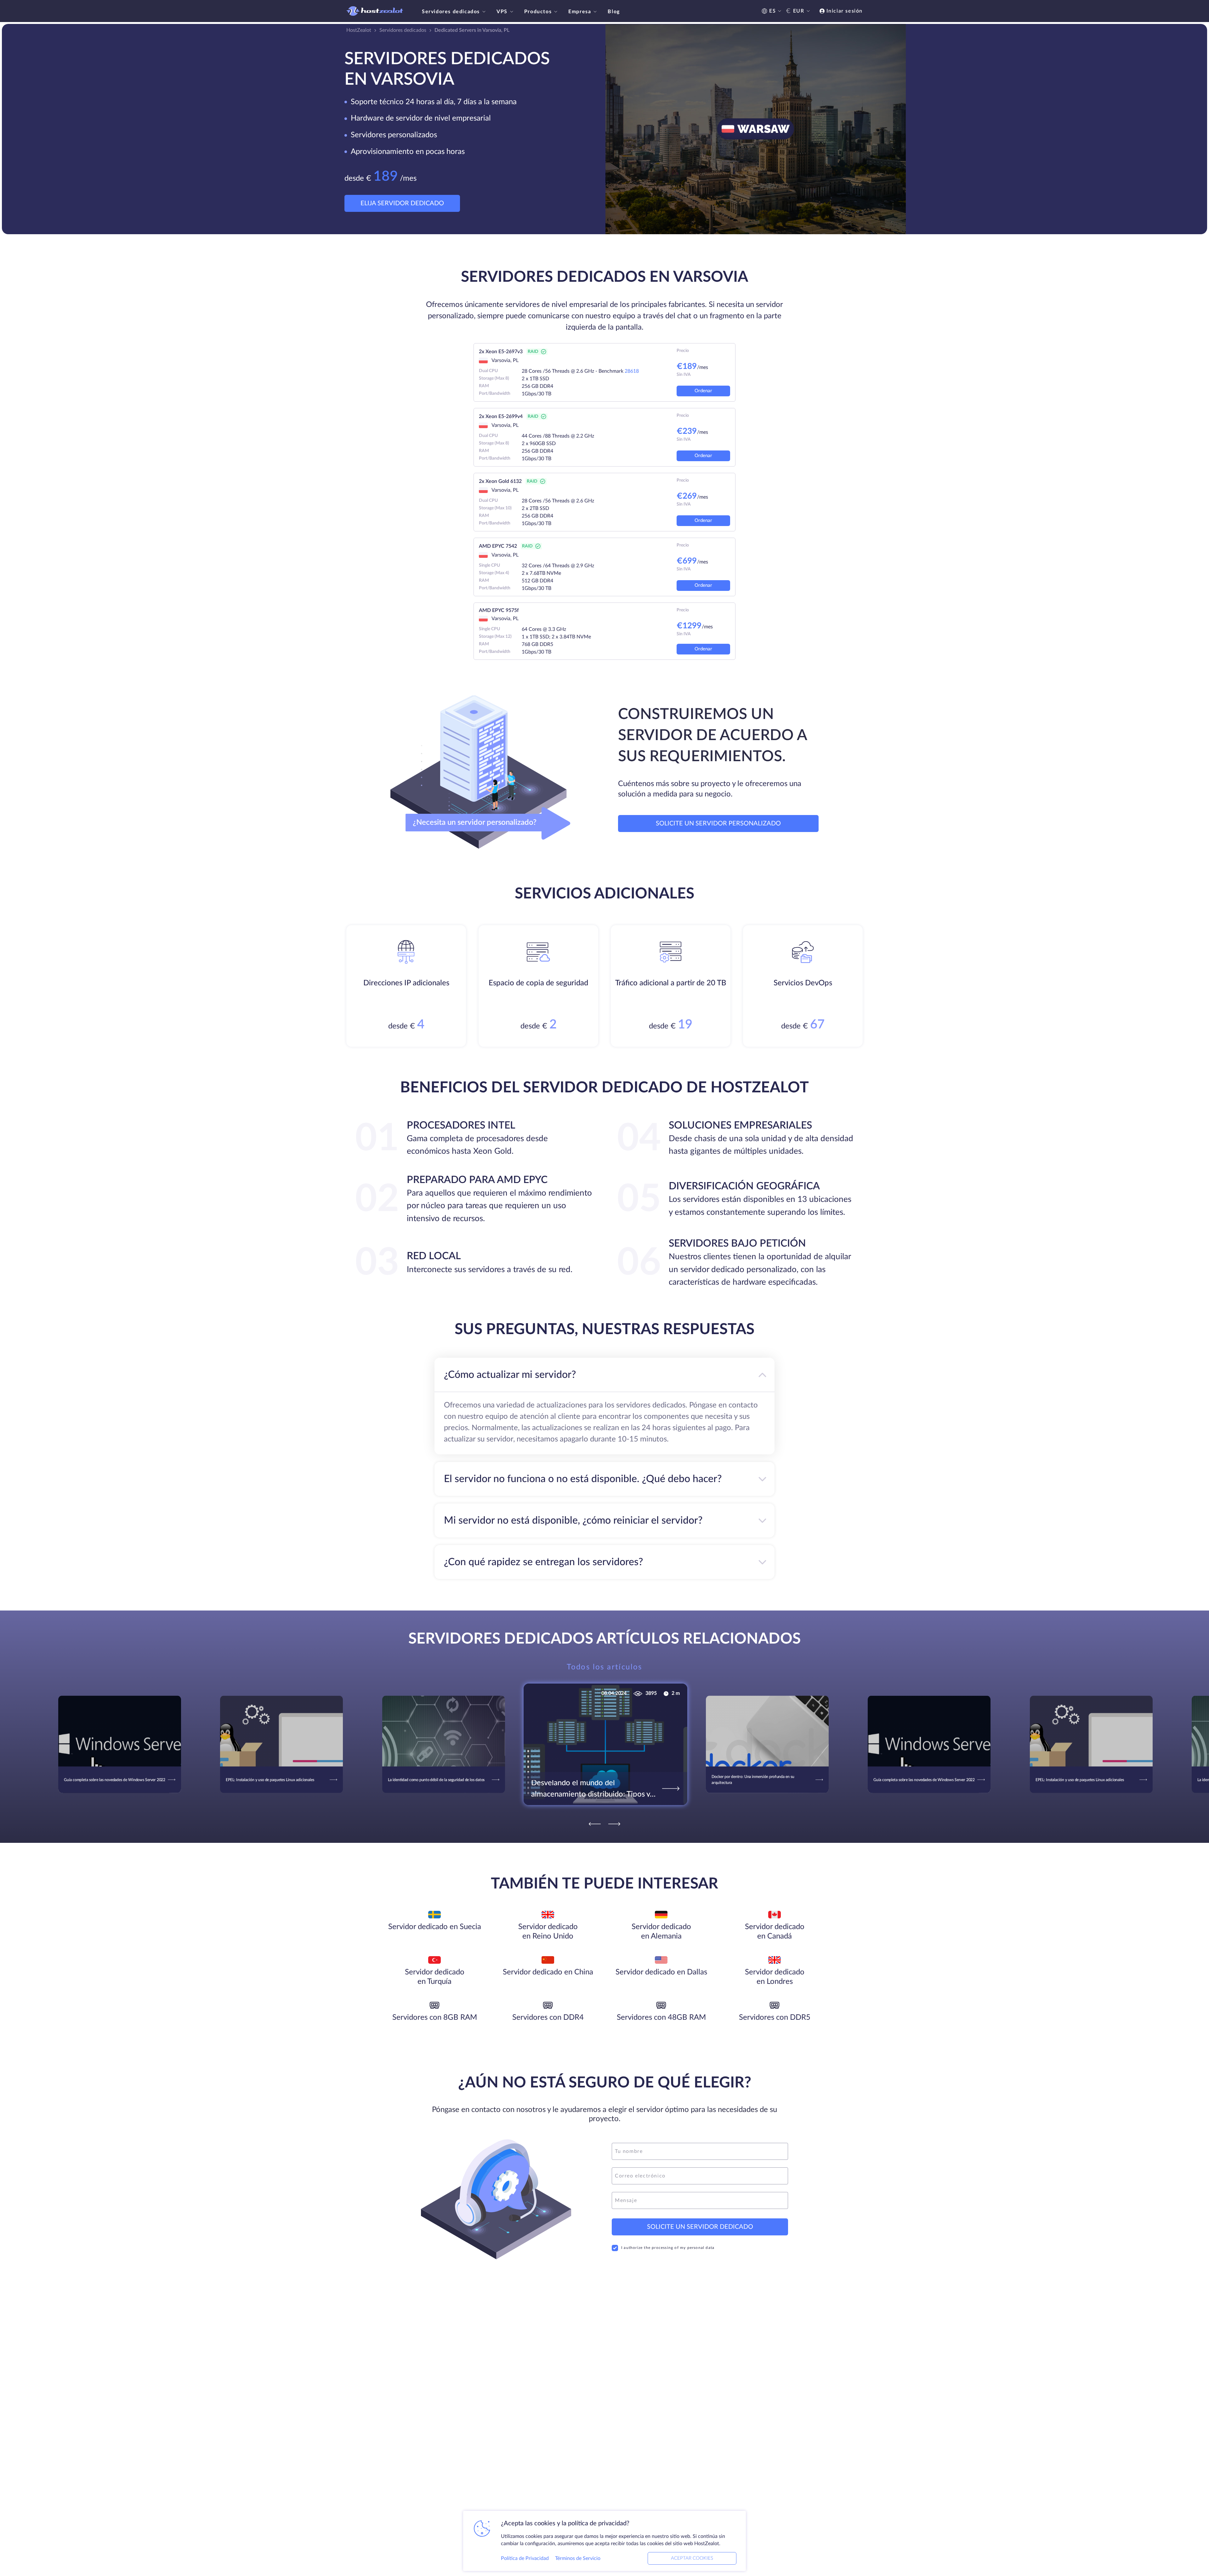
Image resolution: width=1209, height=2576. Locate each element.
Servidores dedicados (451, 12)
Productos (538, 12)
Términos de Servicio (578, 2558)
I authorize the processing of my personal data (668, 2248)
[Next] (614, 1824)
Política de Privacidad (525, 2558)
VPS (502, 12)
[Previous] (595, 1824)
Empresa (580, 12)
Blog (614, 12)
